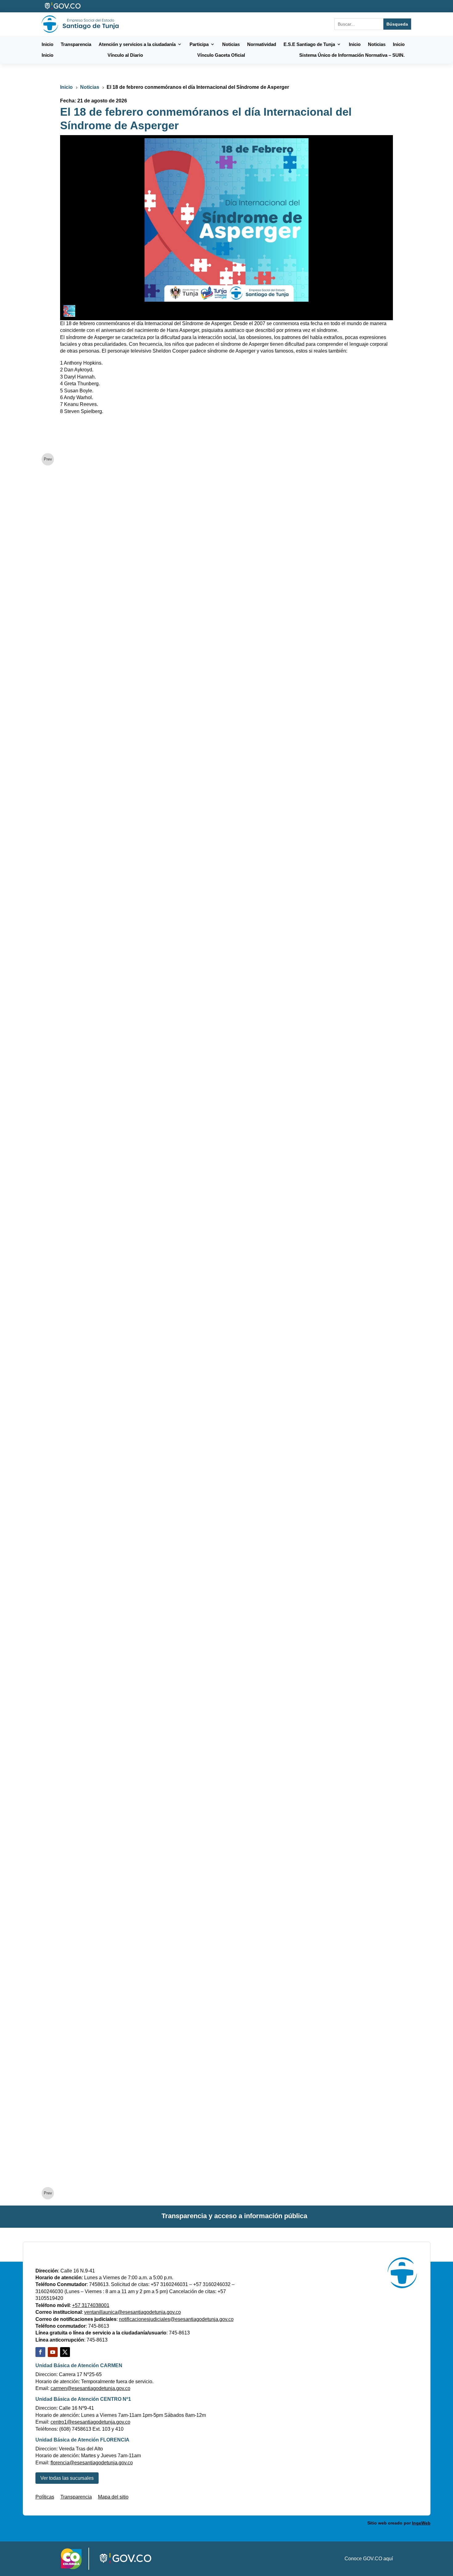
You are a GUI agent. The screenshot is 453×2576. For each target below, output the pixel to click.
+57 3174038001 (91, 2305)
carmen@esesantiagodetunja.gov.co (90, 2388)
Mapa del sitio (113, 2497)
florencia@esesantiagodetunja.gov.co (92, 2463)
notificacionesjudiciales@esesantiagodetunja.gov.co (176, 2319)
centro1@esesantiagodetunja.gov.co (90, 2422)
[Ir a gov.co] (63, 6)
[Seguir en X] (65, 2352)
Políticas (45, 2497)
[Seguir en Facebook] (40, 2352)
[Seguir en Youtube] (53, 2352)
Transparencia (76, 2497)
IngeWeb (421, 2523)
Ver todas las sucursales (67, 2478)
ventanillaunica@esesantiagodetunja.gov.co (133, 2312)
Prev (48, 459)
